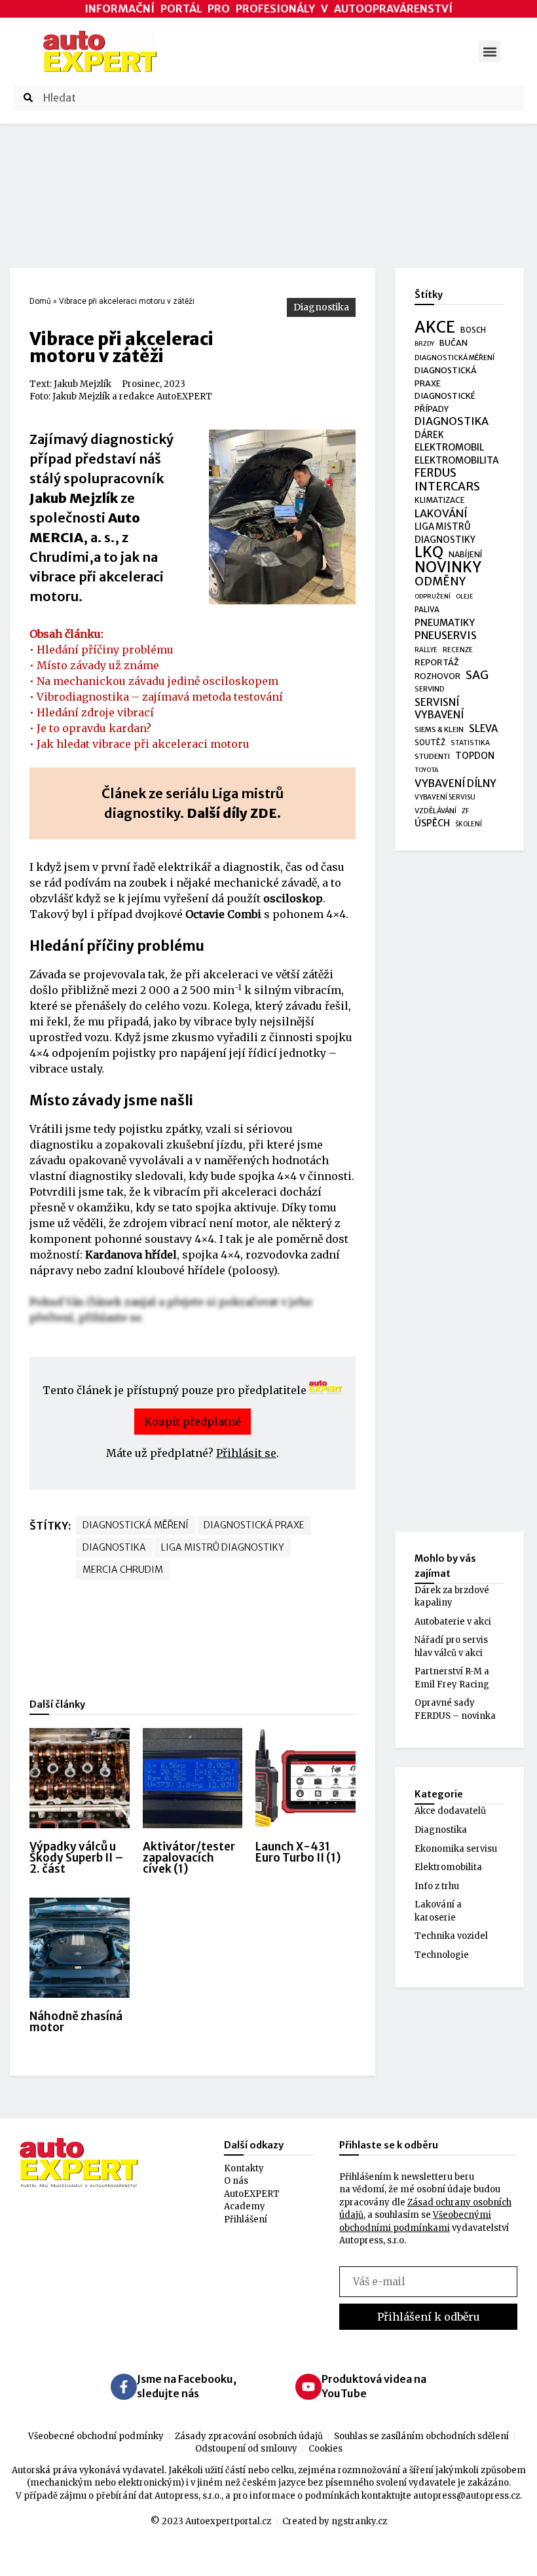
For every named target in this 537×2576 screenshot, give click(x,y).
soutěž (430, 743)
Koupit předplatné (193, 1422)
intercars (447, 487)
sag (477, 676)
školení (469, 824)
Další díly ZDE (232, 813)
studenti (432, 756)
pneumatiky (445, 623)
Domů (40, 301)
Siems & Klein (439, 729)
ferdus (435, 473)
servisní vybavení (439, 709)
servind (430, 689)
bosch (473, 330)
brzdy (424, 344)
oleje (465, 597)
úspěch (432, 823)
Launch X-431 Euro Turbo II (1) (298, 1852)
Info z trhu (437, 1886)
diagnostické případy (445, 402)
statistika (470, 743)
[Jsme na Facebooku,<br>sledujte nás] (124, 2387)
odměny (440, 582)
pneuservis (446, 635)
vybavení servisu (445, 797)
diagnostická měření (136, 1525)
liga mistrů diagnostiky (223, 1547)
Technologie (442, 1955)
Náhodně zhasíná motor (76, 2022)
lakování (441, 514)
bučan (454, 343)
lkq (429, 553)
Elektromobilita (448, 1867)
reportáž (437, 662)
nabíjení (465, 554)
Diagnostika (321, 307)
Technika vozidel (451, 1936)
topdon (475, 756)
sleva (483, 728)
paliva (427, 610)
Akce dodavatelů (450, 1811)
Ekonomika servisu (456, 1849)
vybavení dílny (455, 783)
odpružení (433, 597)
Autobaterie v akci (453, 1622)
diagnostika (114, 1547)
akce (435, 327)
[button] (490, 51)
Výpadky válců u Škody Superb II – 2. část (77, 1858)
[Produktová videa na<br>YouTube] (308, 2387)
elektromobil (449, 447)
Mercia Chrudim (123, 1570)
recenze (458, 650)
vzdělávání (435, 811)
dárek (429, 435)
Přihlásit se (246, 1453)
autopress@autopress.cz (467, 2496)
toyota (427, 770)
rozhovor (437, 676)
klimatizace (440, 500)
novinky (448, 568)
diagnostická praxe (254, 1525)
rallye (426, 650)
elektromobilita (457, 460)
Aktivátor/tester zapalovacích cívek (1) (189, 1858)
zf (465, 811)
